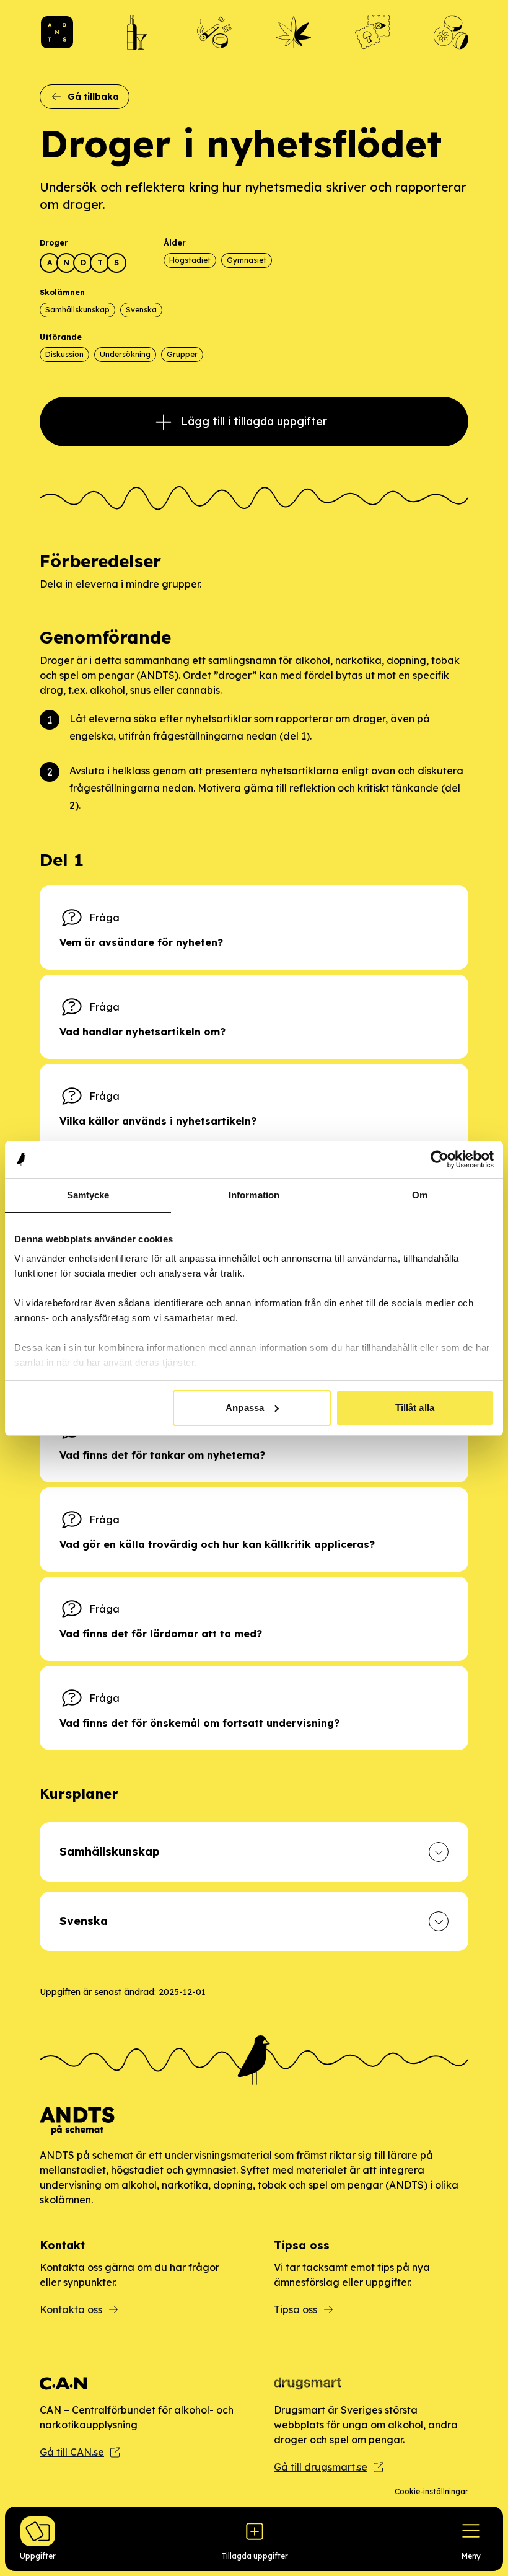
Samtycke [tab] (88, 1195)
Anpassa (245, 1408)
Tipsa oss (296, 2309)
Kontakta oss (71, 2309)
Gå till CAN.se (72, 2452)
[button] (254, 1852)
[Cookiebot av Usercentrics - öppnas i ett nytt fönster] (440, 1159)
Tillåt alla (415, 1408)
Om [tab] (420, 1195)
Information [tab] (254, 1195)
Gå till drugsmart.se (321, 2467)
